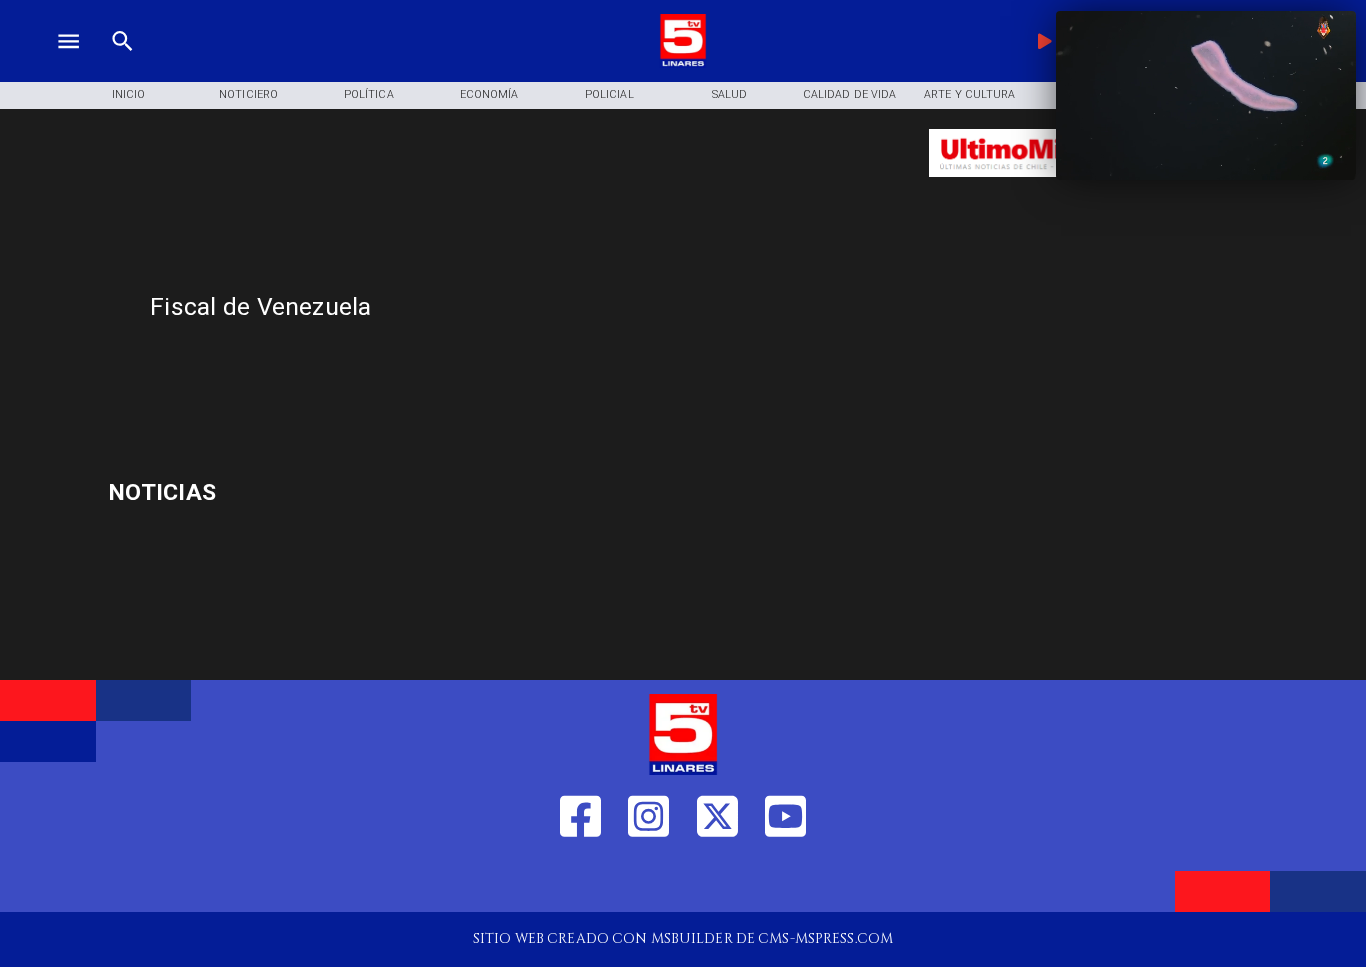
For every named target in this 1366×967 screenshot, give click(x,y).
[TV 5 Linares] (122, 63)
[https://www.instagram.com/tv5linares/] (648, 880)
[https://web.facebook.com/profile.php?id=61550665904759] (580, 880)
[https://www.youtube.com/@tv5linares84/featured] (785, 880)
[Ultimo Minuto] (1045, 186)
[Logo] (682, 63)
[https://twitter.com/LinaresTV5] (717, 880)
